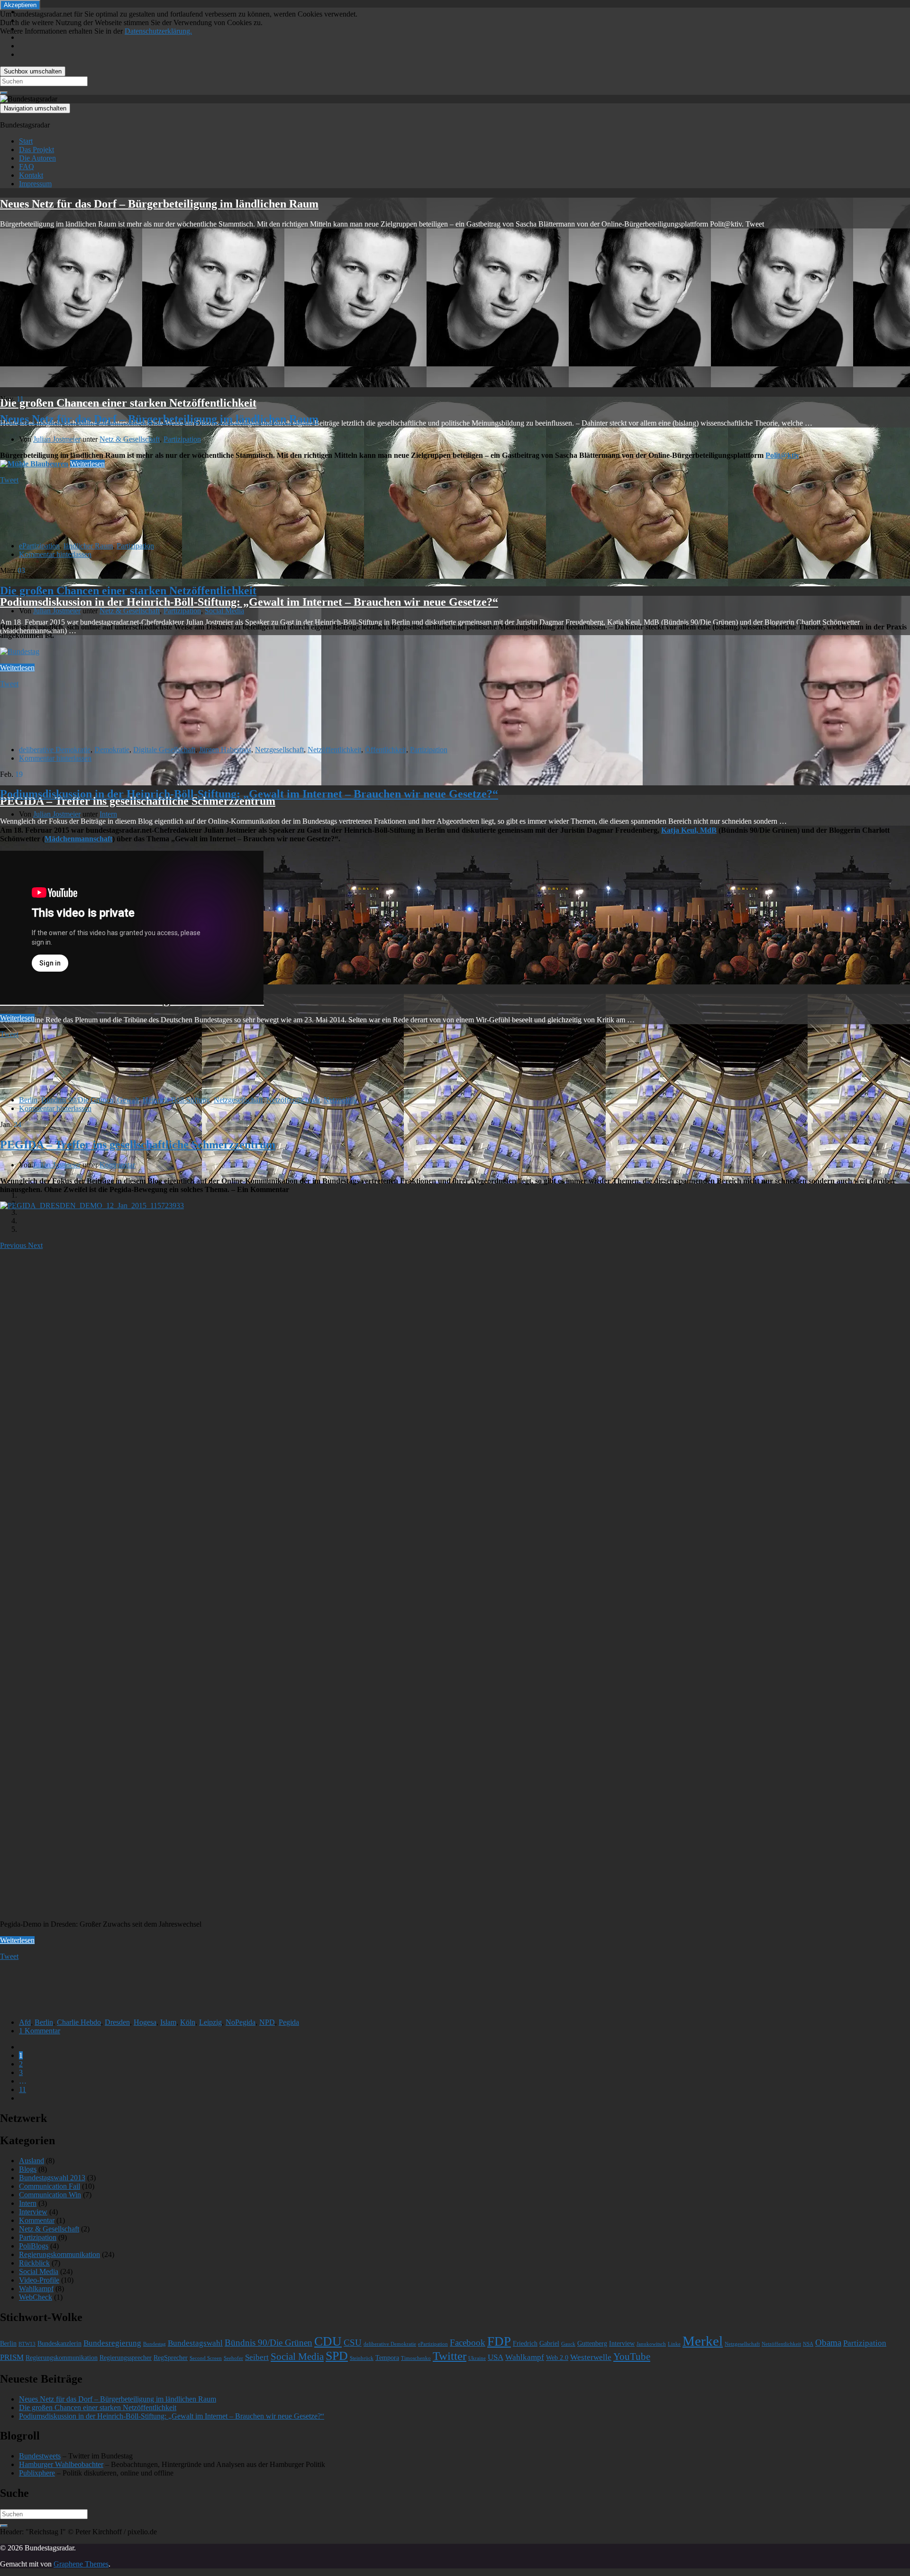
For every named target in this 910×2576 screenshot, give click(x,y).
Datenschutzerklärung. (158, 31)
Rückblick (34, 2263)
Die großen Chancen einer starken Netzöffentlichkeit (128, 403)
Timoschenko (416, 2358)
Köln (188, 2022)
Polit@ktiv (782, 455)
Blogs (28, 2169)
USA (496, 2357)
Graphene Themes (81, 2564)
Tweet (9, 480)
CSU (353, 2343)
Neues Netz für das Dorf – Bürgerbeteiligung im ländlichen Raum (159, 204)
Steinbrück (362, 2358)
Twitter (450, 2356)
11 (23, 2089)
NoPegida (241, 2022)
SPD (337, 2356)
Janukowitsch (651, 2344)
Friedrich (525, 2344)
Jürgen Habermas (225, 750)
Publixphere (37, 2473)
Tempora (387, 2358)
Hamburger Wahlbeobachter (61, 2464)
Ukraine (477, 2358)
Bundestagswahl (195, 2343)
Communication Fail (50, 2186)
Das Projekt (36, 150)
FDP (499, 2341)
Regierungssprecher (126, 2358)
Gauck (568, 2344)
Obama (828, 2343)
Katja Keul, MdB (689, 830)
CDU (328, 2341)
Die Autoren (37, 158)
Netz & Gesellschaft (130, 439)
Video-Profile (39, 2280)
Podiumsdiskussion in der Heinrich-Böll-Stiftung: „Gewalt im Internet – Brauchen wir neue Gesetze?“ (249, 602)
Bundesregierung (112, 2343)
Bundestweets (40, 2456)
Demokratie (112, 750)
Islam (168, 2022)
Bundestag (155, 2344)
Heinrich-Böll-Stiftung (176, 1100)
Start (26, 141)
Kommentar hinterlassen (55, 554)
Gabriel (549, 2344)
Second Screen (206, 2358)
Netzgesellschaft (279, 750)
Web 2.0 (557, 2358)
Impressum (35, 184)
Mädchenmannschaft (78, 839)
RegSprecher (171, 2358)
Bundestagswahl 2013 (52, 2178)
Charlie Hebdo (79, 2022)
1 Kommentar (40, 2031)
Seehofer (233, 2358)
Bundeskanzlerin (59, 2344)
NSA (808, 2344)
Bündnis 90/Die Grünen (77, 1100)
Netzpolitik (340, 1100)
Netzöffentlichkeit (334, 750)
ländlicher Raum (88, 546)
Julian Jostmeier (57, 439)
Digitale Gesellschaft (164, 750)
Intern (108, 814)
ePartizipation (39, 546)
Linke (674, 2344)
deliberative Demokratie (55, 750)
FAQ (27, 167)
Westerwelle (591, 2357)
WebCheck (36, 2297)
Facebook (468, 2343)
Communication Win (50, 2195)
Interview (33, 2212)
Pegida (289, 2022)
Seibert (257, 2357)
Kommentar (117, 1165)
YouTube (632, 2357)
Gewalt (128, 1100)
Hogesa (145, 2022)
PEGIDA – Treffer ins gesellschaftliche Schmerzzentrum (138, 801)
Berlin (28, 1100)
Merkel (703, 2341)
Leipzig (210, 2022)
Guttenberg (592, 2344)
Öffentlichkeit (386, 750)
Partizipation (182, 439)
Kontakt (31, 175)
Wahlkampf (36, 2289)
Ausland (32, 2161)
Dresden (117, 2022)
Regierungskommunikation (59, 2254)
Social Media (224, 611)
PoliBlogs (34, 2246)
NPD (267, 2022)
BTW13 (27, 2344)
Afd (25, 2022)
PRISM (12, 2357)
